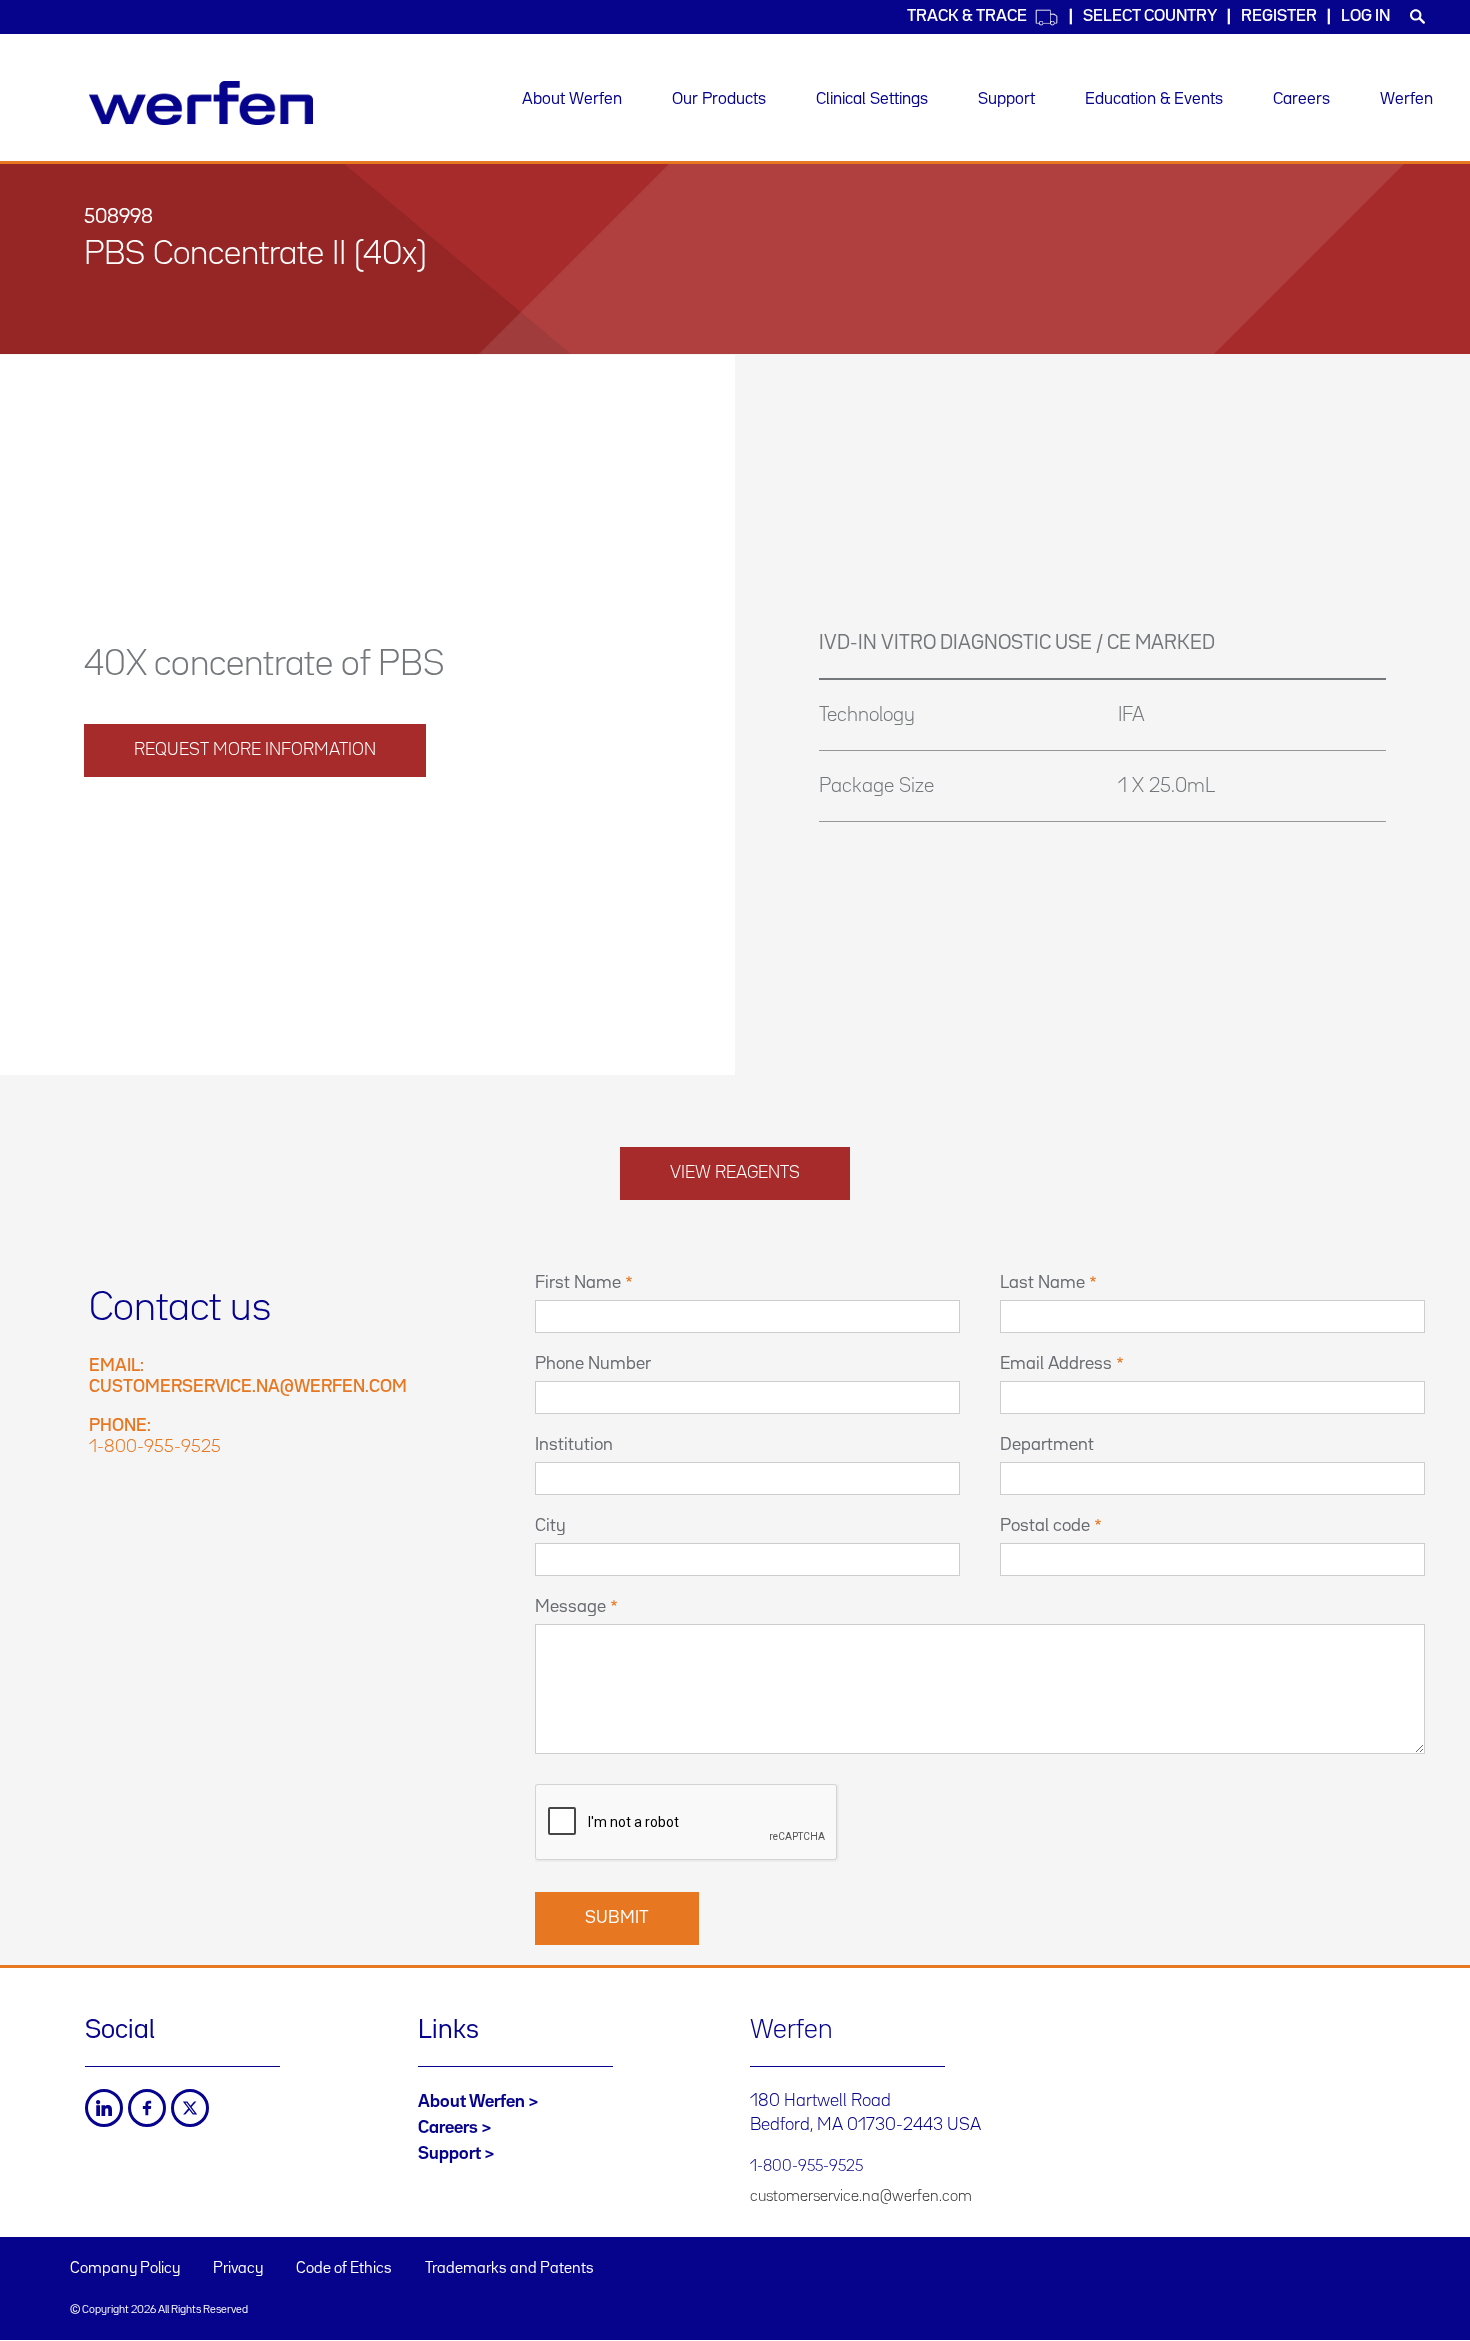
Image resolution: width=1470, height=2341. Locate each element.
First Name (578, 1283)
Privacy (238, 2269)
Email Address (1056, 1364)
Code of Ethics (344, 2269)
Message (570, 1607)
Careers (1301, 99)
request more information (255, 750)
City (550, 1526)
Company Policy (125, 2269)
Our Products (719, 99)
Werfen (1406, 99)
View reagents (735, 1173)
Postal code (1045, 1526)
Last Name (1042, 1283)
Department (1047, 1445)
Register (1279, 16)
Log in (1365, 16)
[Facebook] (147, 2108)
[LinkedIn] (104, 2108)
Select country (1150, 16)
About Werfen (572, 99)
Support (1006, 99)
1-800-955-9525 (155, 1447)
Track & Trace (967, 16)
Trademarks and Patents (509, 2269)
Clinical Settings (872, 99)
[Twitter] (190, 2108)
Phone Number (593, 1364)
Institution (574, 1445)
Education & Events (1154, 99)
